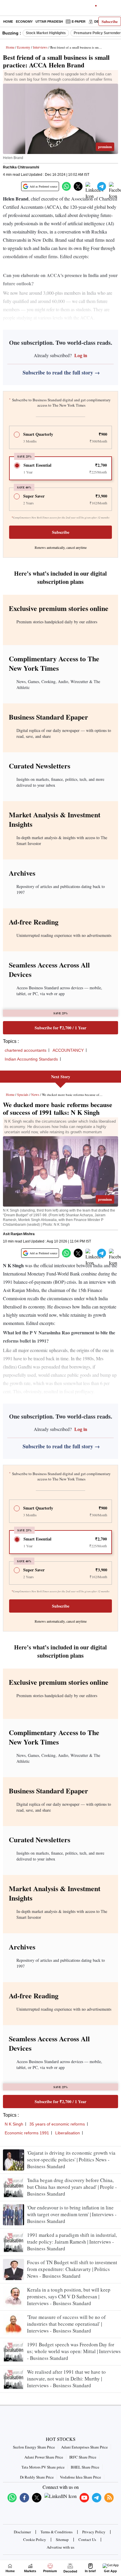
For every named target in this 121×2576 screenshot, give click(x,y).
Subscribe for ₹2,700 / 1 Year (60, 1028)
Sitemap (62, 2539)
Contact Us (87, 2539)
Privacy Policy (94, 2532)
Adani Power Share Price (44, 2457)
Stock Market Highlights (46, 33)
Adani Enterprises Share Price (84, 2447)
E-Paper (79, 21)
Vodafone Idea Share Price (80, 2477)
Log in (80, 355)
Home (8, 21)
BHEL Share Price (85, 2467)
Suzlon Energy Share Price (34, 2447)
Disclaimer (22, 2532)
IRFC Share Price (83, 2457)
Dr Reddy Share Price (37, 2477)
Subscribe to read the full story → (61, 372)
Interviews (40, 47)
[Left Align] (6, 9)
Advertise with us (60, 2547)
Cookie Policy (35, 2539)
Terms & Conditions (57, 2532)
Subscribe (110, 21)
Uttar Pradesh (49, 21)
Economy (24, 21)
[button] (66, 186)
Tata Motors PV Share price (43, 2467)
